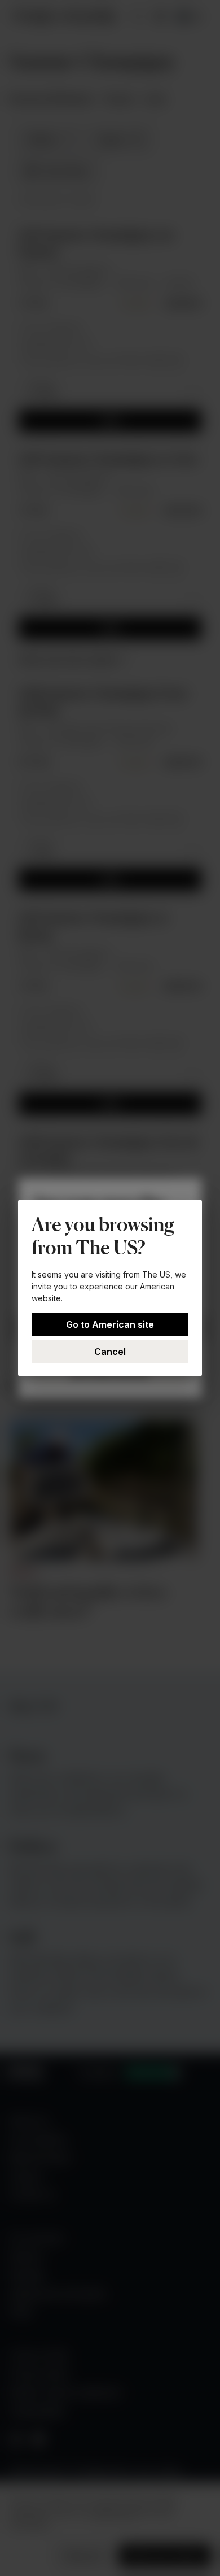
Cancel (110, 1352)
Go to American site (110, 1324)
